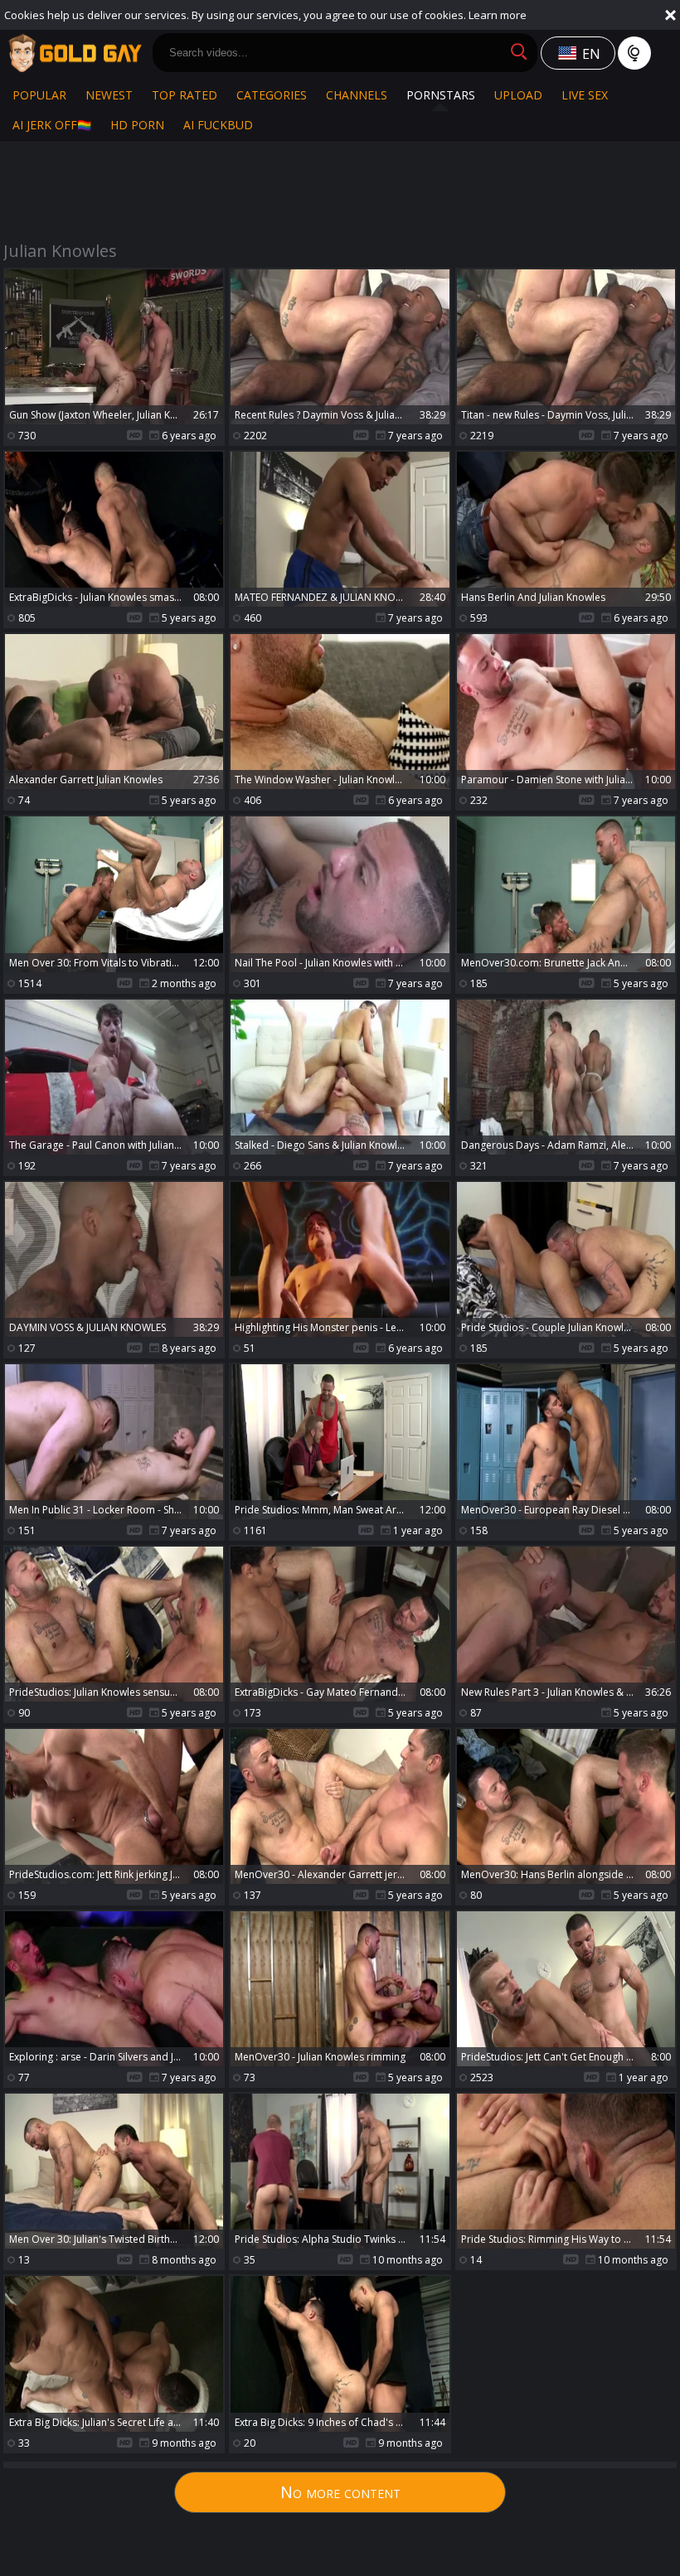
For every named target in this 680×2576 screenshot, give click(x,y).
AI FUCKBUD (218, 125)
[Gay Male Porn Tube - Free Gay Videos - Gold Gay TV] (75, 53)
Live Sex (585, 95)
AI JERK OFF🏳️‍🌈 (52, 125)
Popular (39, 95)
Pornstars (441, 95)
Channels (357, 95)
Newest (109, 95)
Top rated (185, 95)
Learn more (498, 15)
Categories (272, 95)
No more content (340, 2492)
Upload (518, 95)
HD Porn (137, 125)
